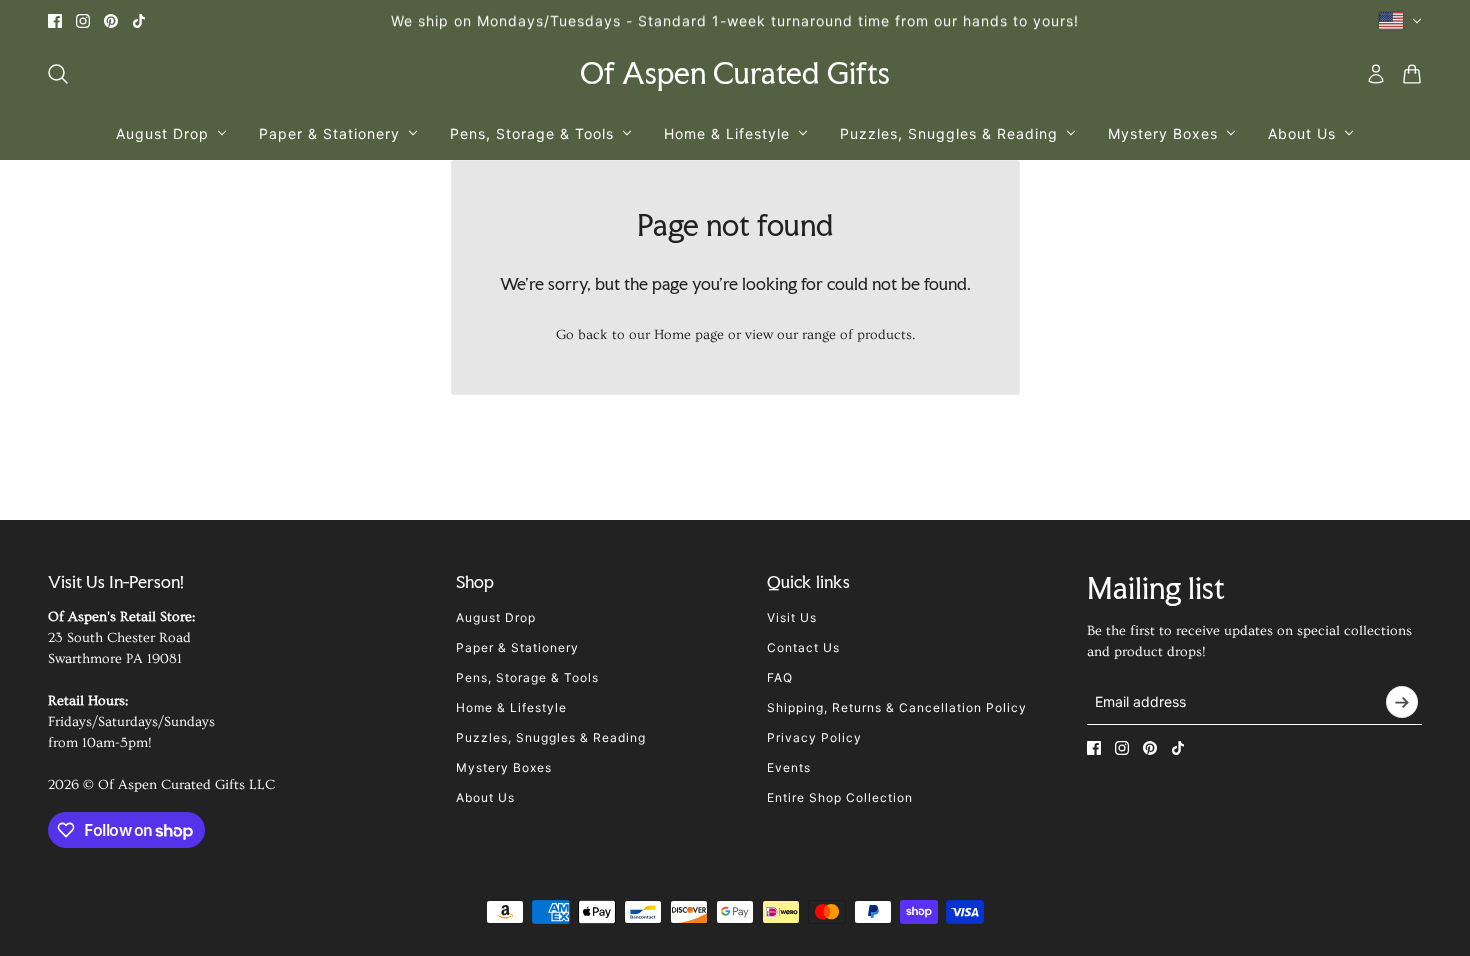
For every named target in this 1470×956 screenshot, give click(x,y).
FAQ (780, 677)
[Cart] (1412, 74)
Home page (689, 335)
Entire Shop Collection (840, 797)
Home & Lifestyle (511, 707)
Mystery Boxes (504, 767)
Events (789, 767)
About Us (485, 797)
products (884, 335)
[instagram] (83, 21)
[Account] (1376, 74)
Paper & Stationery (517, 647)
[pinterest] (111, 21)
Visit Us (792, 617)
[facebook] (55, 21)
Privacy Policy (814, 737)
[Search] (58, 74)
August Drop (496, 617)
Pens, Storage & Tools (527, 677)
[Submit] (1402, 702)
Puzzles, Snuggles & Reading (551, 737)
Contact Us (803, 647)
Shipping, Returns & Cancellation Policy (897, 707)
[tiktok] (139, 21)
